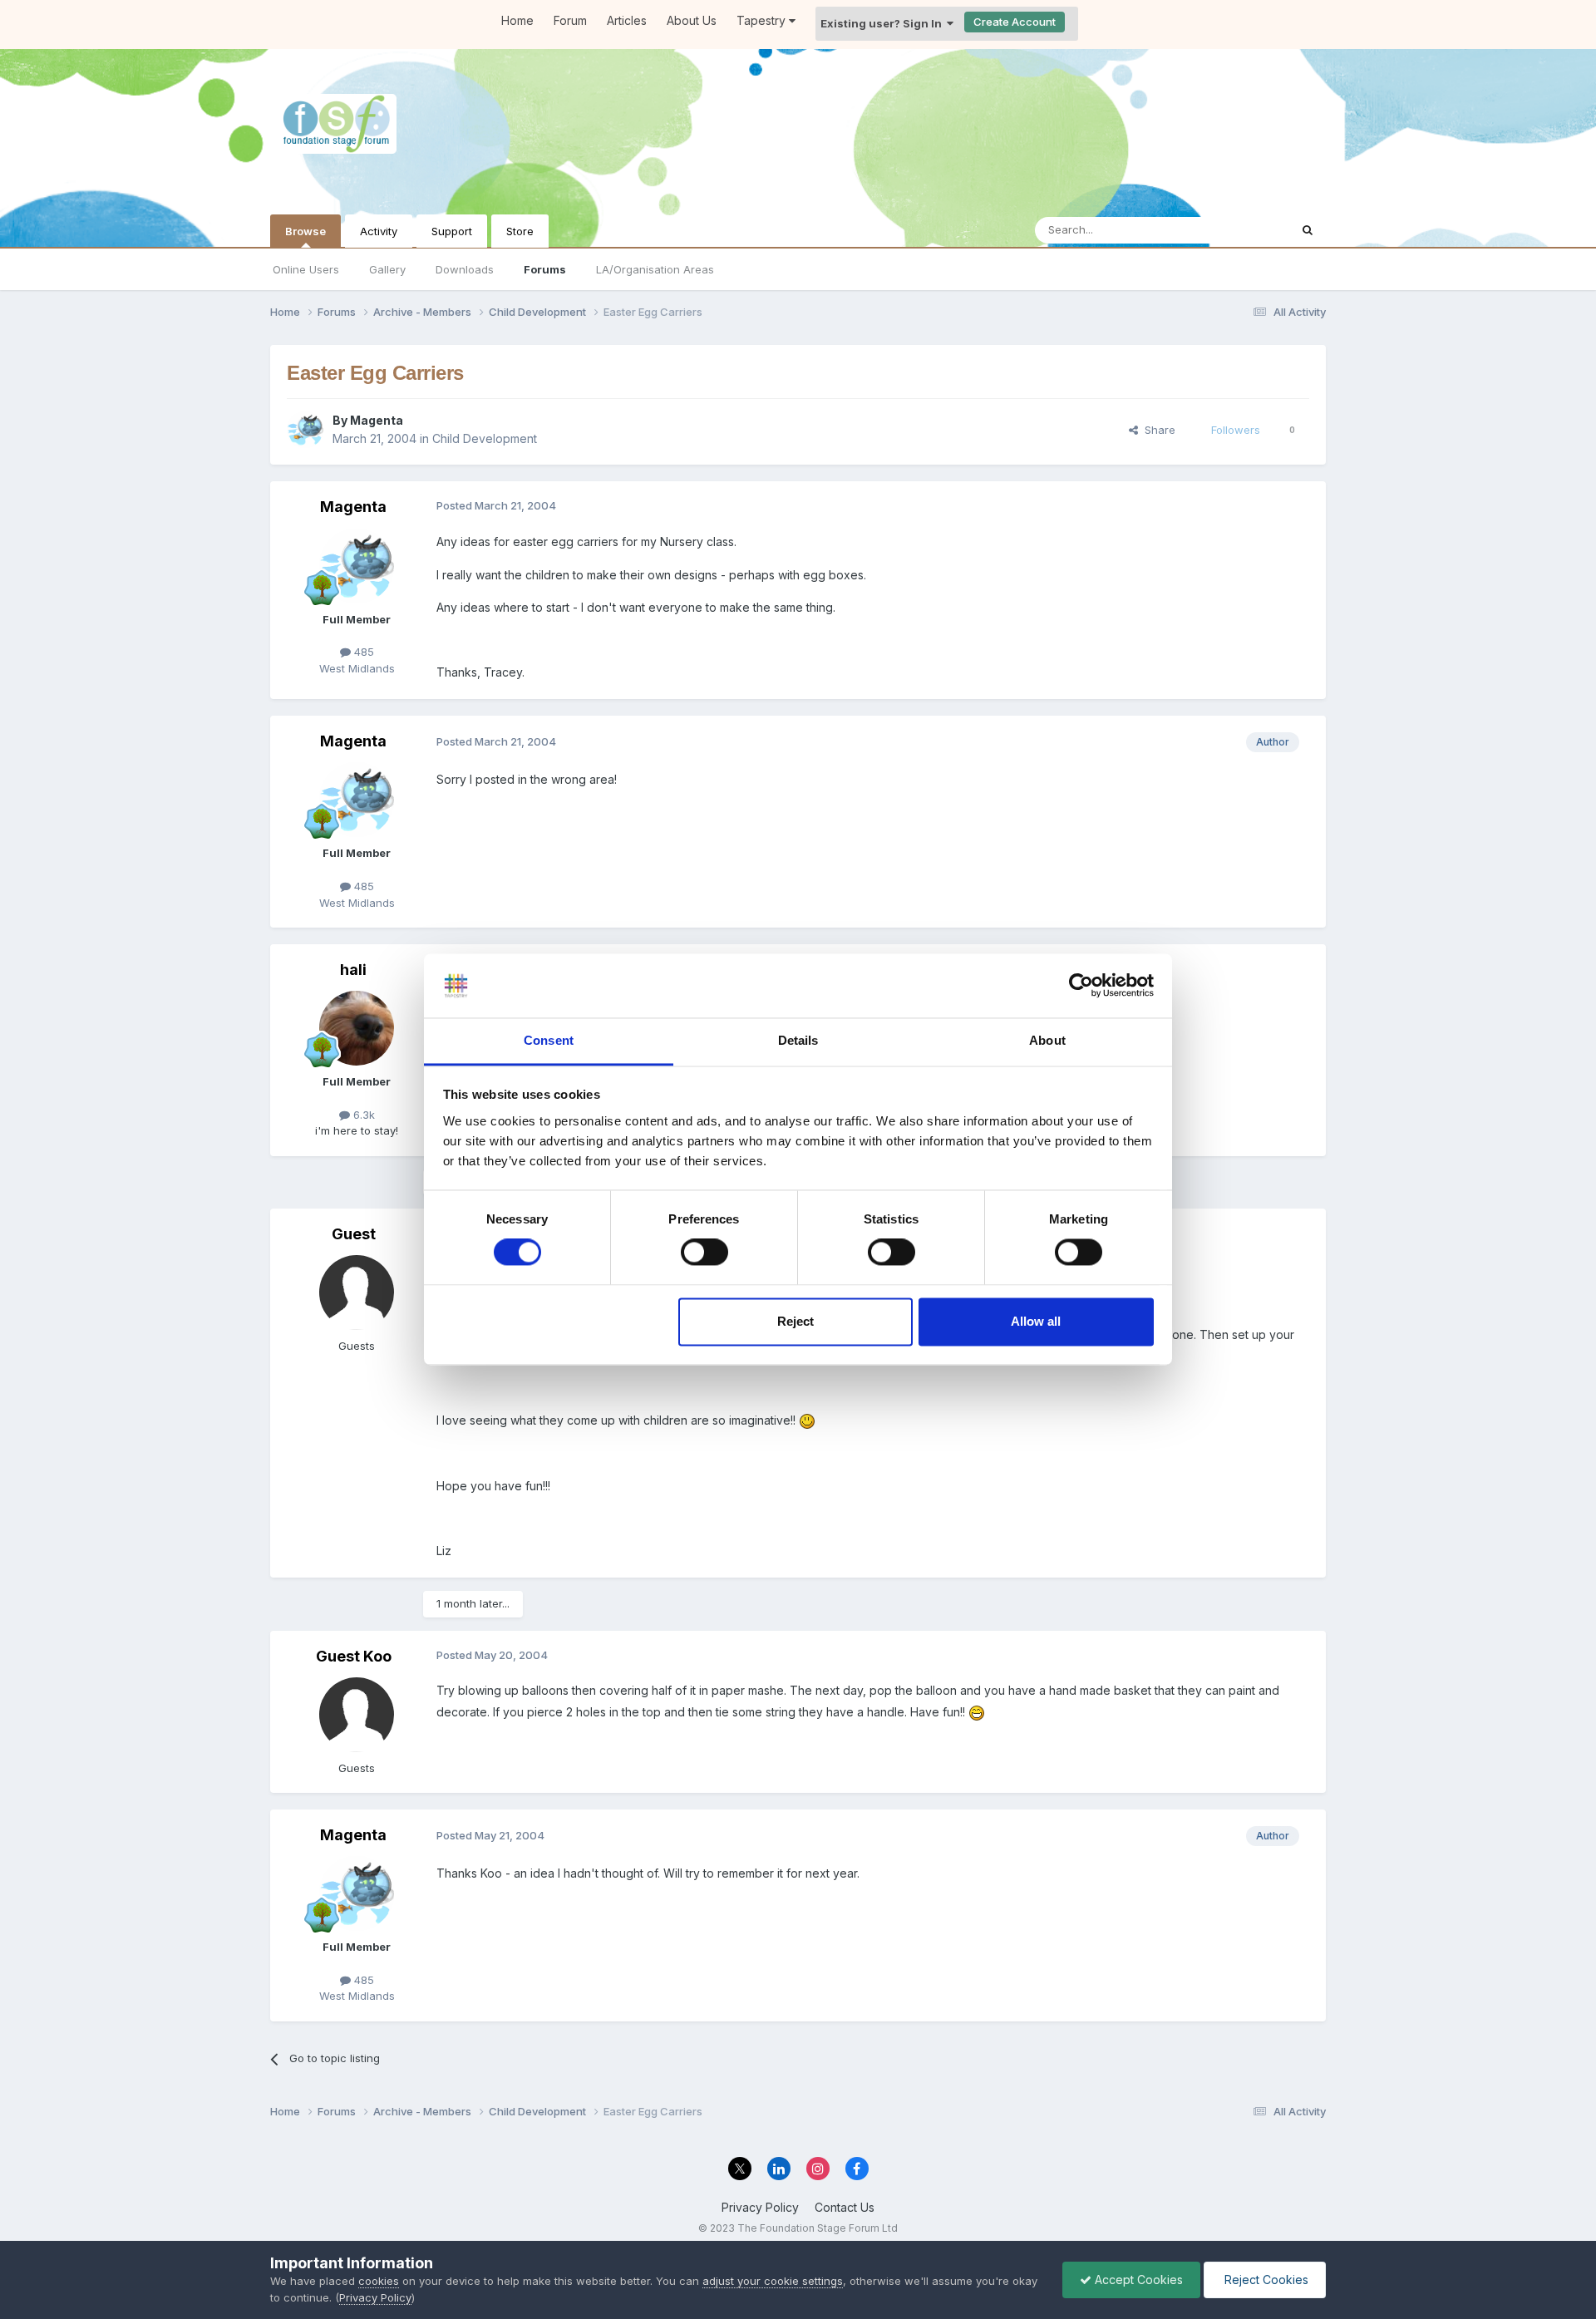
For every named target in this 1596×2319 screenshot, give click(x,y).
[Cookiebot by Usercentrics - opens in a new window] (1081, 986)
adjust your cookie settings (773, 2281)
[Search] (1308, 230)
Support (452, 231)
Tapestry (763, 20)
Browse (305, 231)
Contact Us (845, 2207)
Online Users (306, 269)
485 (362, 652)
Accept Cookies (1137, 2280)
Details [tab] (798, 1040)
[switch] (704, 1253)
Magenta (377, 420)
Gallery (387, 269)
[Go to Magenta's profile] (305, 430)
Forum (570, 20)
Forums (545, 269)
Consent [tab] (549, 1040)
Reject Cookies (1265, 2280)
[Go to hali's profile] (357, 1028)
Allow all (1036, 1321)
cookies (379, 2281)
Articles (627, 20)
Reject (796, 1321)
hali (353, 970)
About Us (692, 20)
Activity (379, 231)
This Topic (1241, 230)
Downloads (465, 269)
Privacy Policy (760, 2207)
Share (1157, 430)
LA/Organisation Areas (655, 269)
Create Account (1015, 22)
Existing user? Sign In (884, 23)
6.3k (362, 1115)
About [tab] (1047, 1040)
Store (520, 231)
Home (517, 20)
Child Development (485, 438)
